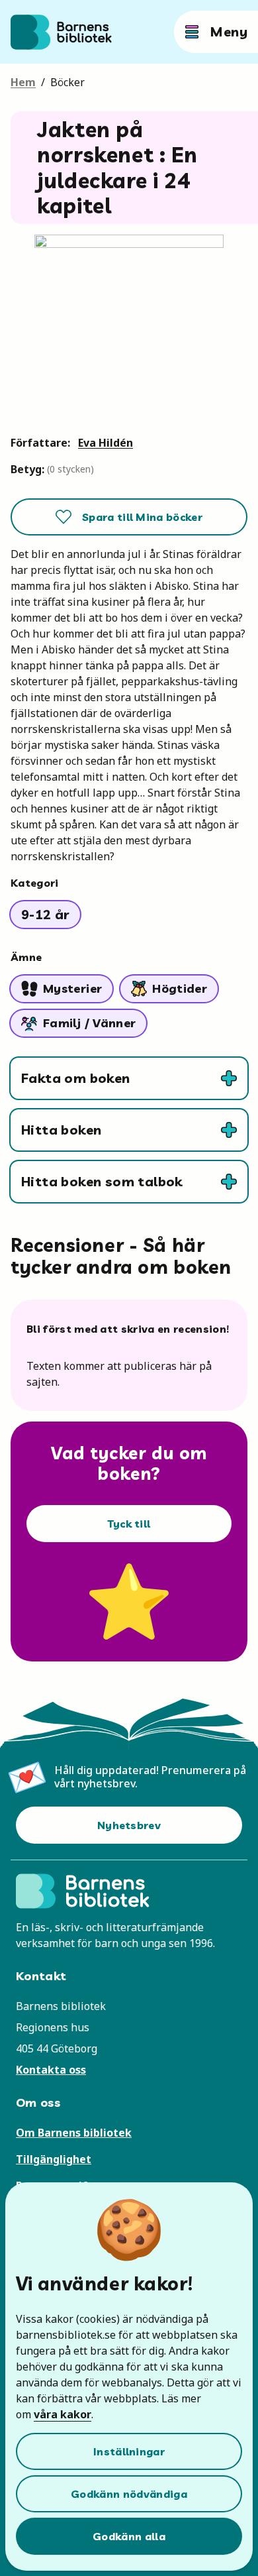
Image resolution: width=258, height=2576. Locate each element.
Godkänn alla (129, 2536)
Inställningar (129, 2451)
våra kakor (63, 2414)
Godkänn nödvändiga (129, 2494)
